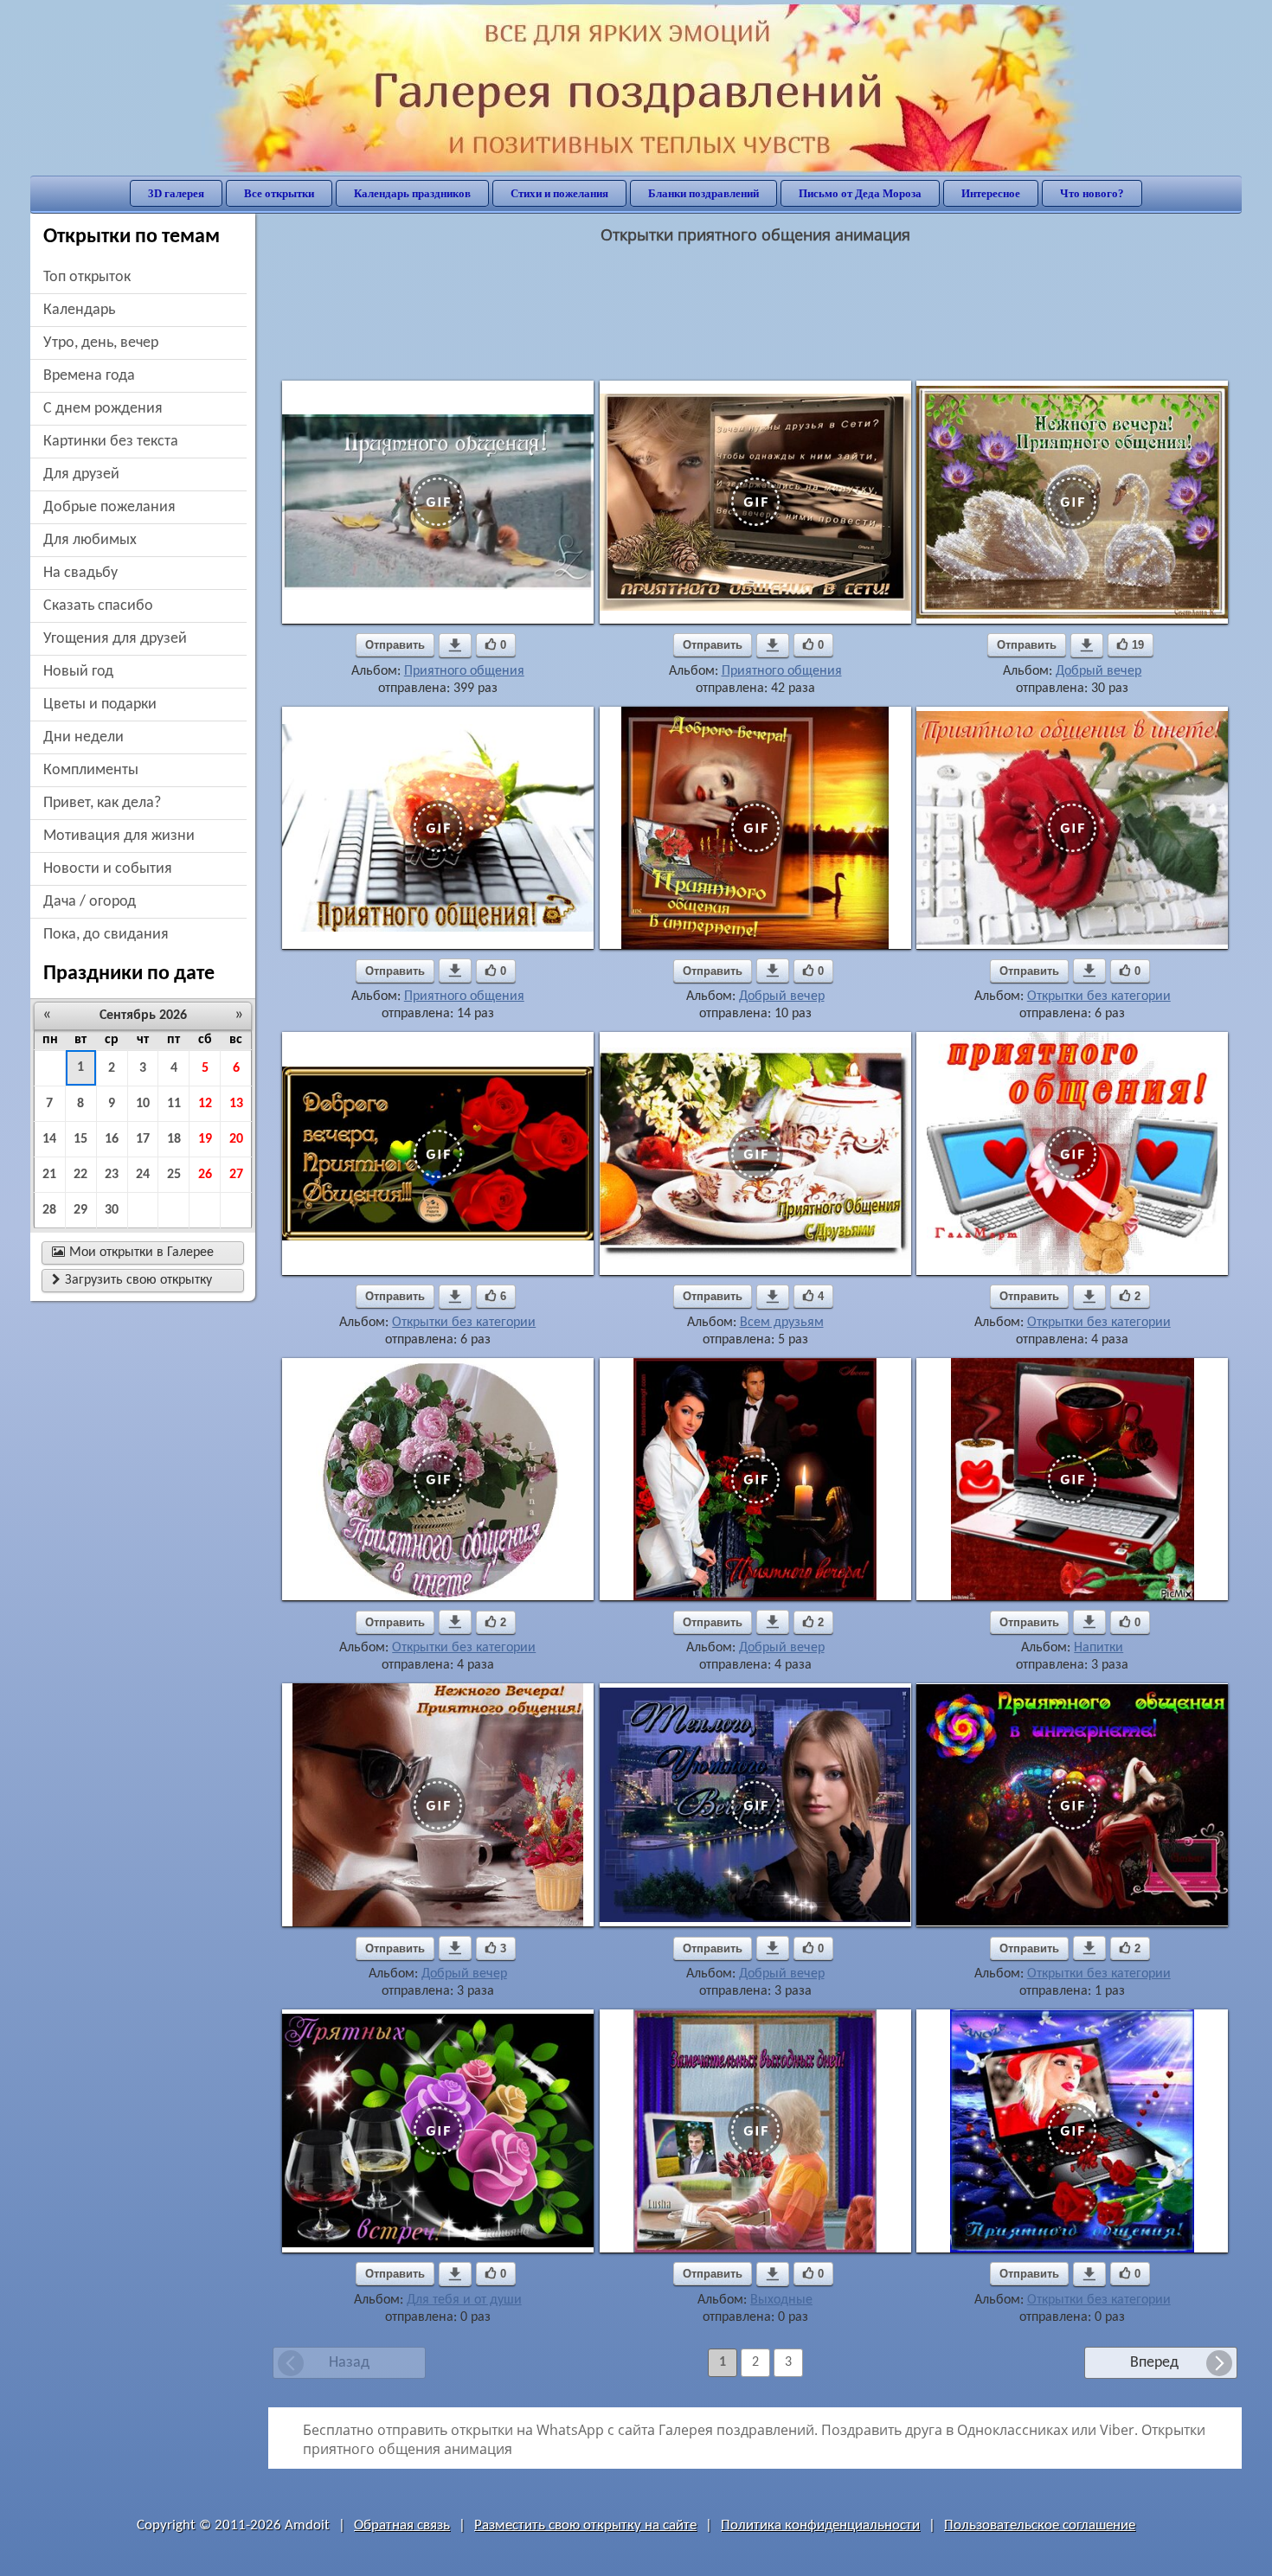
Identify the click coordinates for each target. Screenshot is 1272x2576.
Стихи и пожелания (559, 193)
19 (205, 1139)
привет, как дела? (102, 803)
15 (80, 1139)
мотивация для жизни (119, 836)
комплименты (91, 770)
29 (80, 1210)
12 (205, 1104)
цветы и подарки (100, 705)
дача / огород (90, 902)
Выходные (781, 2300)
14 (49, 1139)
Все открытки (279, 193)
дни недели (84, 737)
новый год (78, 672)
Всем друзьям (782, 1323)
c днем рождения (103, 409)
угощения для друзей (115, 639)
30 (112, 1210)
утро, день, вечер (101, 343)
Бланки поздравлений (703, 193)
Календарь (79, 310)
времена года (89, 376)
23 (112, 1175)
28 (49, 1210)
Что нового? (1092, 193)
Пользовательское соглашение (1040, 2525)
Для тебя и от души (464, 2300)
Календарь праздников (412, 193)
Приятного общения (464, 671)
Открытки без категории (1099, 996)
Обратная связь (402, 2525)
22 (80, 1175)
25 (174, 1175)
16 (112, 1139)
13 (236, 1104)
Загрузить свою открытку (132, 1280)
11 (174, 1104)
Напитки (1099, 1648)
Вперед (1154, 2363)
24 (143, 1175)
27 (236, 1175)
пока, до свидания (106, 935)
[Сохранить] (455, 645)
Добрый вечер (1099, 671)
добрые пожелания (109, 507)
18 (174, 1139)
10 (143, 1104)
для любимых (90, 540)
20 (236, 1139)
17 (143, 1139)
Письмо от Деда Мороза (860, 193)
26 (205, 1175)
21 (49, 1175)
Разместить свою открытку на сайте (585, 2525)
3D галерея (176, 193)
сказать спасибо (98, 606)
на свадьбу (80, 573)
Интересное (991, 193)
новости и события (108, 869)
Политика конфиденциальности (820, 2525)
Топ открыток (87, 277)
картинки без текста (111, 442)
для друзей (81, 474)
